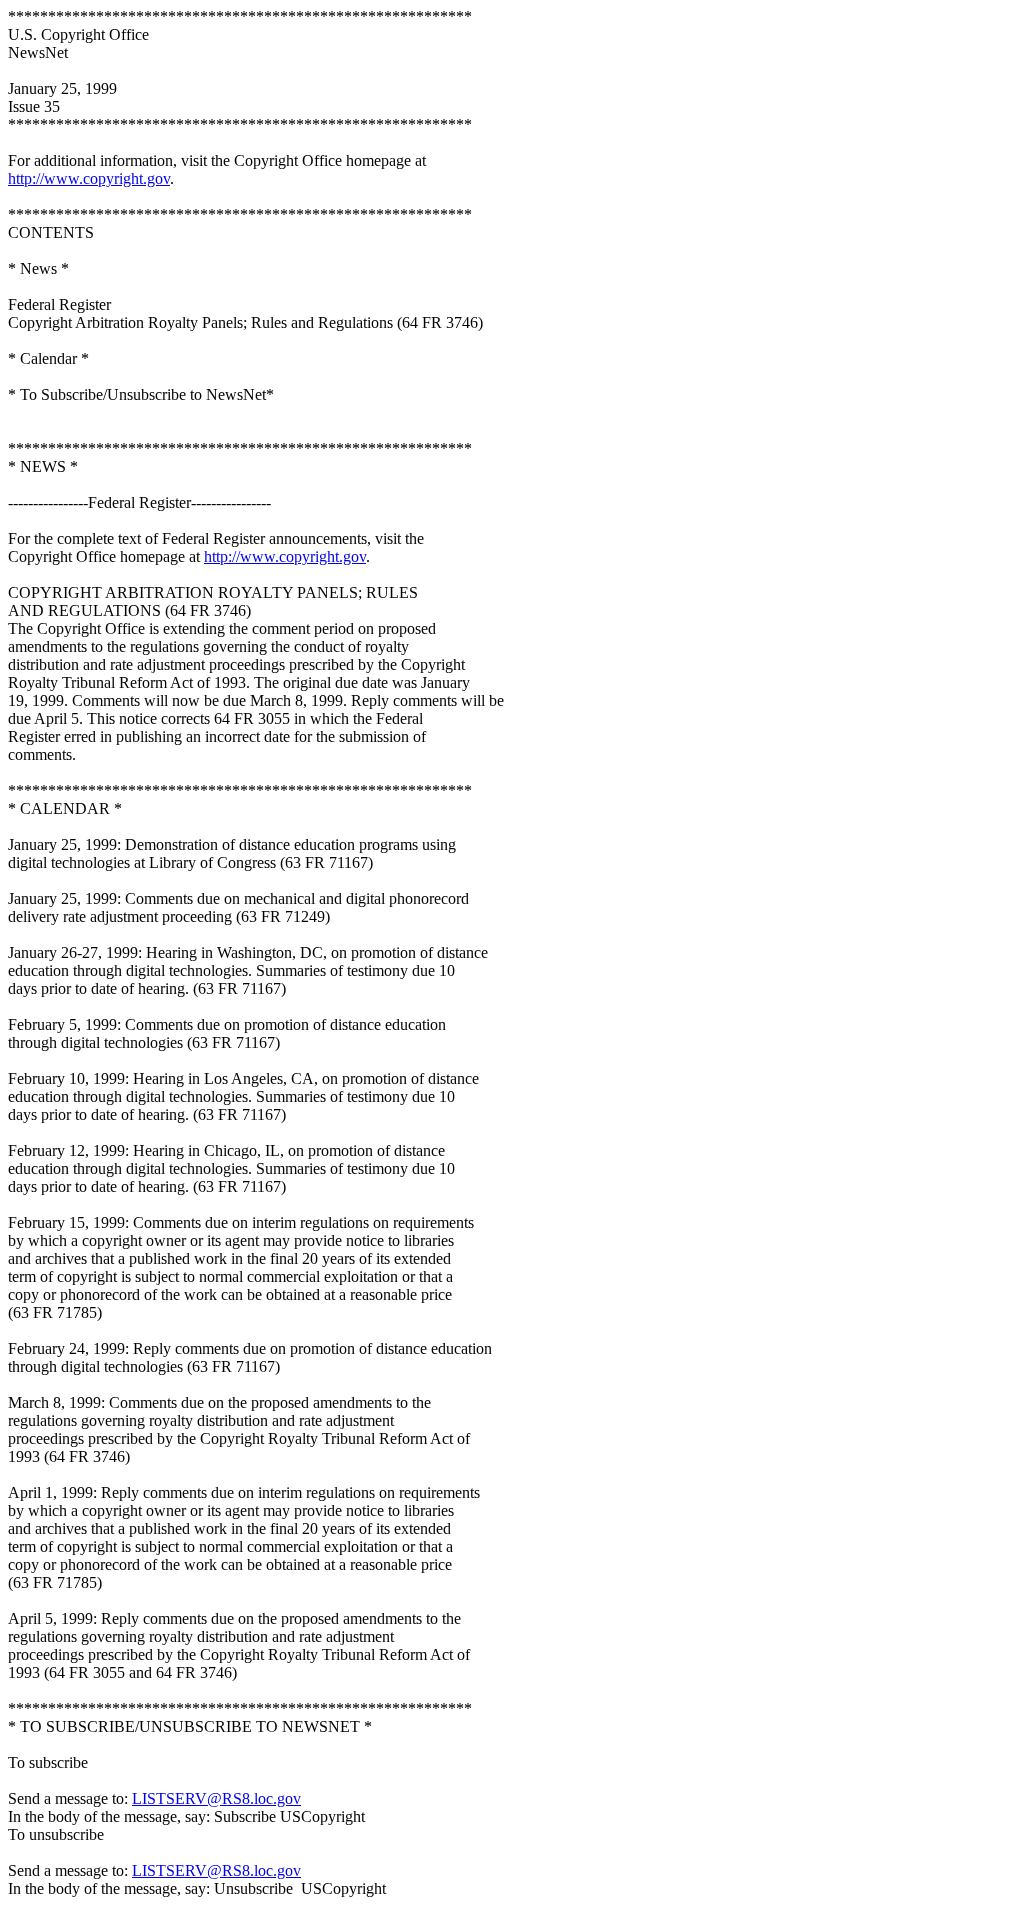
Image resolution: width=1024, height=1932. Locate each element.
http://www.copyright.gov (89, 178)
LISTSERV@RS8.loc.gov (216, 1798)
